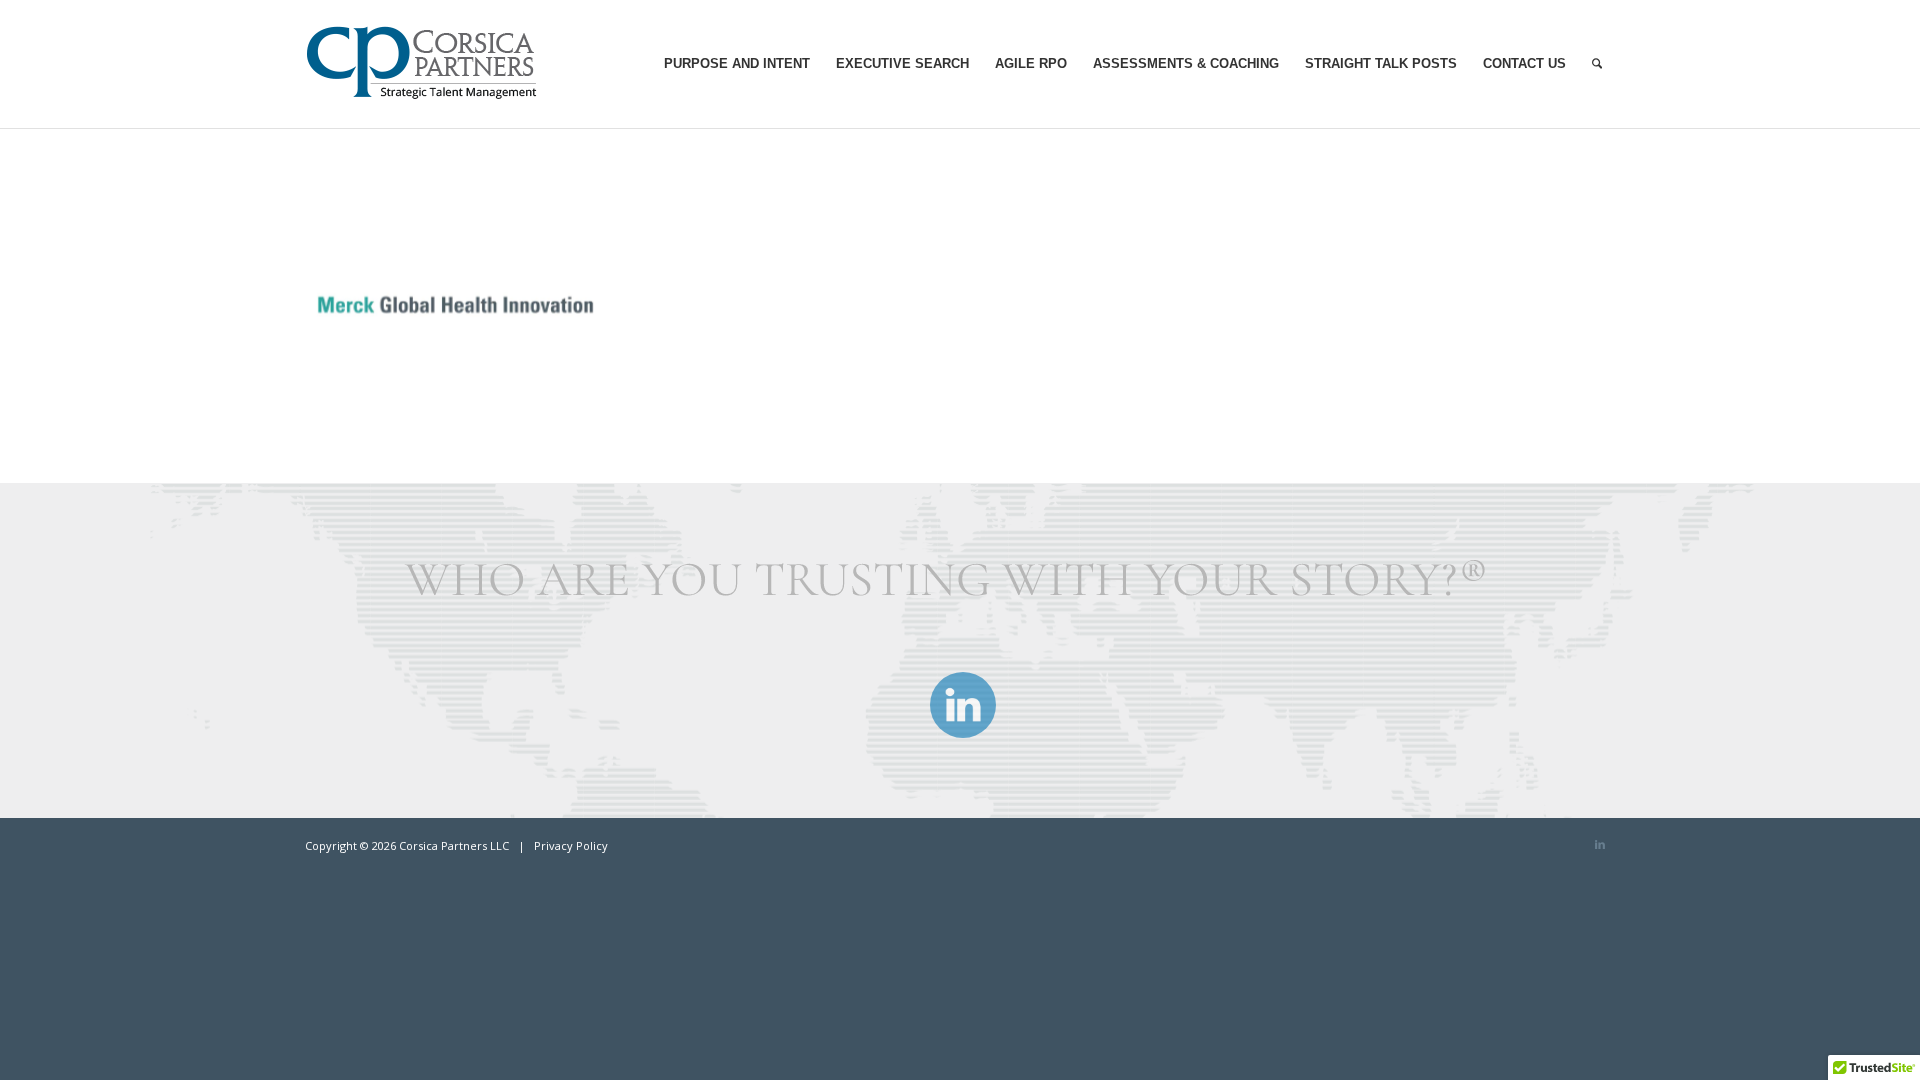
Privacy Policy (571, 845)
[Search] (1597, 64)
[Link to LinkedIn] (1600, 844)
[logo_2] (431, 64)
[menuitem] (737, 64)
